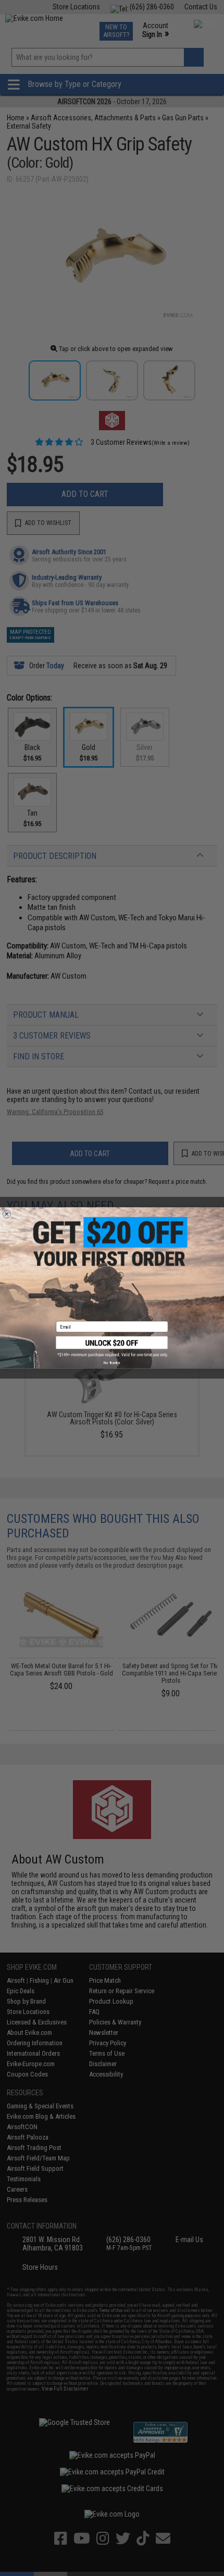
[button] (112, 1347)
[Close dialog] (7, 1214)
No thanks (112, 1363)
